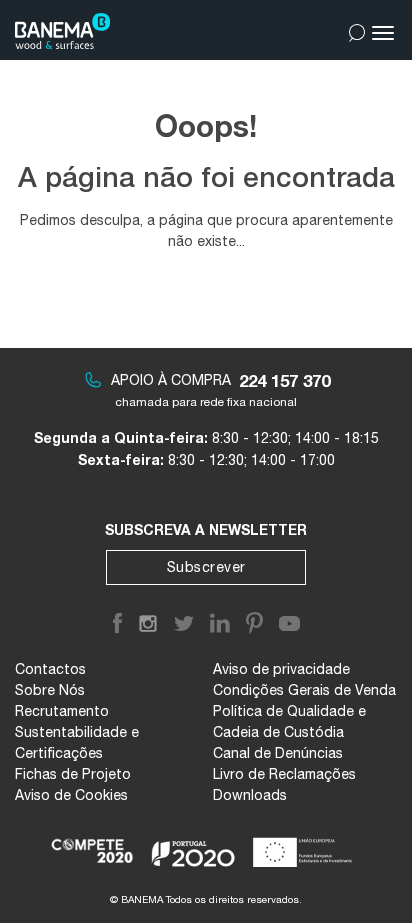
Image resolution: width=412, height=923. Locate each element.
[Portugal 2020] (193, 844)
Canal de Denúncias (278, 753)
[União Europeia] (306, 844)
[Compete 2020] (93, 844)
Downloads (250, 795)
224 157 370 (284, 380)
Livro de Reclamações (284, 774)
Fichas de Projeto (73, 774)
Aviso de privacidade (281, 669)
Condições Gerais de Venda (304, 690)
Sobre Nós (50, 690)
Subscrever (206, 567)
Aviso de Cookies (71, 795)
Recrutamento (62, 711)
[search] (357, 28)
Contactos (50, 669)
